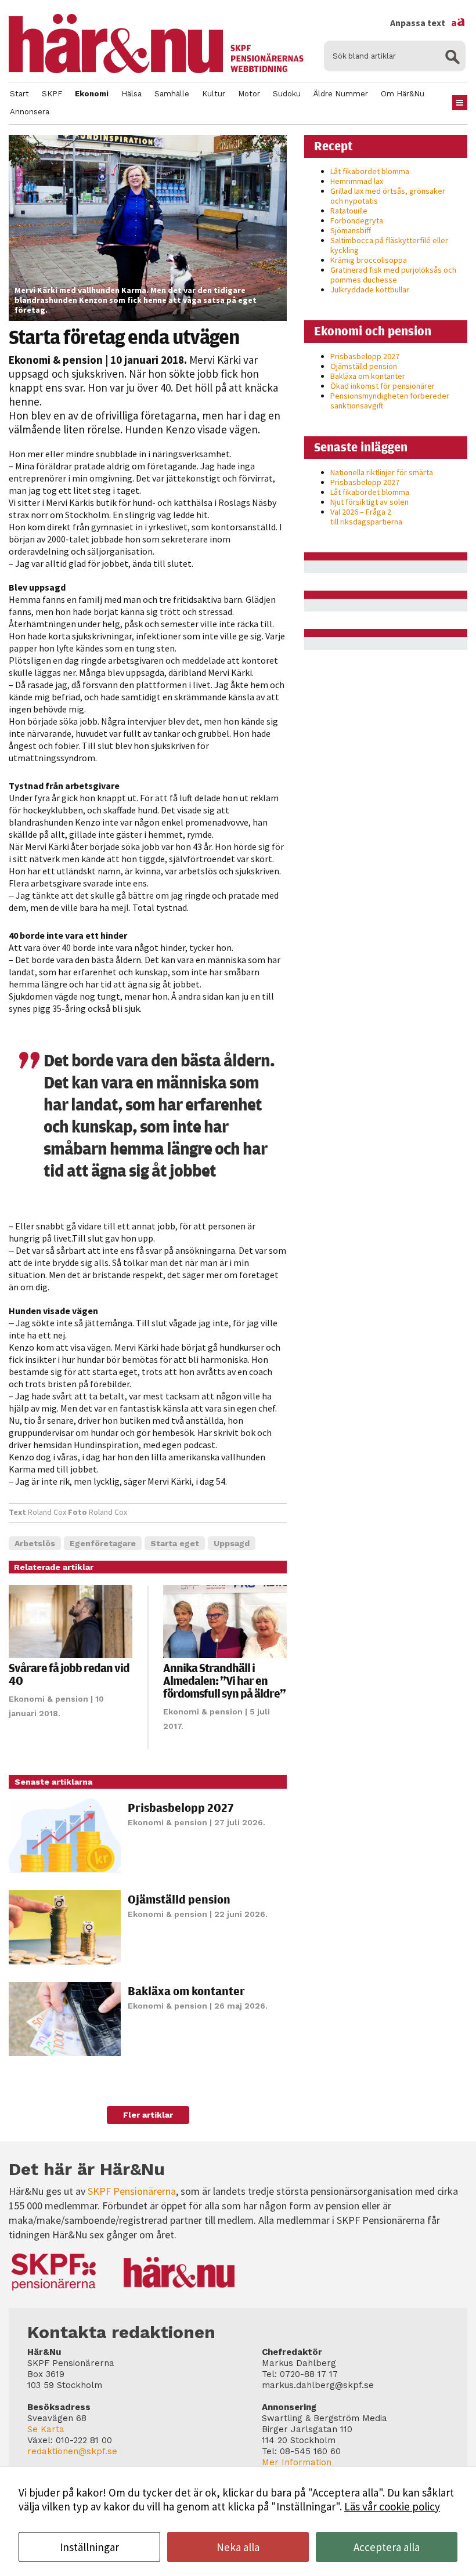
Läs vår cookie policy (392, 2506)
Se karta (46, 2429)
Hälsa (131, 94)
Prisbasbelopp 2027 (181, 1808)
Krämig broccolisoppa (369, 260)
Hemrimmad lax (357, 181)
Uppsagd (232, 1543)
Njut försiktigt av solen (369, 502)
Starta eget (175, 1543)
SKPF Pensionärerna (132, 2191)
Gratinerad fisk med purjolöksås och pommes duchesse (393, 275)
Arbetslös (35, 1543)
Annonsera (30, 112)
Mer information (297, 2462)
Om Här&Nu (403, 94)
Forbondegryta (357, 220)
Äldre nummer (341, 94)
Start (19, 94)
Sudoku (287, 94)
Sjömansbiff (351, 230)
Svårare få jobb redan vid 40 (69, 1674)
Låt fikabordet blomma (370, 171)
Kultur (214, 94)
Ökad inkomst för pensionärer (383, 386)
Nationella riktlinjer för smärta (382, 472)
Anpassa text (428, 23)
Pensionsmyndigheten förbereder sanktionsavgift (390, 401)
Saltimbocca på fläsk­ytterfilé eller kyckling (389, 245)
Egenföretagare (103, 1543)
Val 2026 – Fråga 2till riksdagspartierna (366, 517)
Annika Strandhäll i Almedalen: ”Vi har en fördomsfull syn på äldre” (224, 1680)
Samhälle (172, 94)
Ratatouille (349, 211)
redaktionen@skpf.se (72, 2451)
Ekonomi (92, 94)
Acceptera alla (387, 2547)
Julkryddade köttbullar (370, 290)
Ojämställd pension (179, 1899)
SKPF (52, 94)
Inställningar (89, 2547)
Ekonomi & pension (56, 360)
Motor (249, 94)
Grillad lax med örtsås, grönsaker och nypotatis (388, 196)
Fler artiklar (148, 2115)
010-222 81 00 (84, 2440)
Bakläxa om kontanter (186, 1991)
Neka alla (238, 2547)
